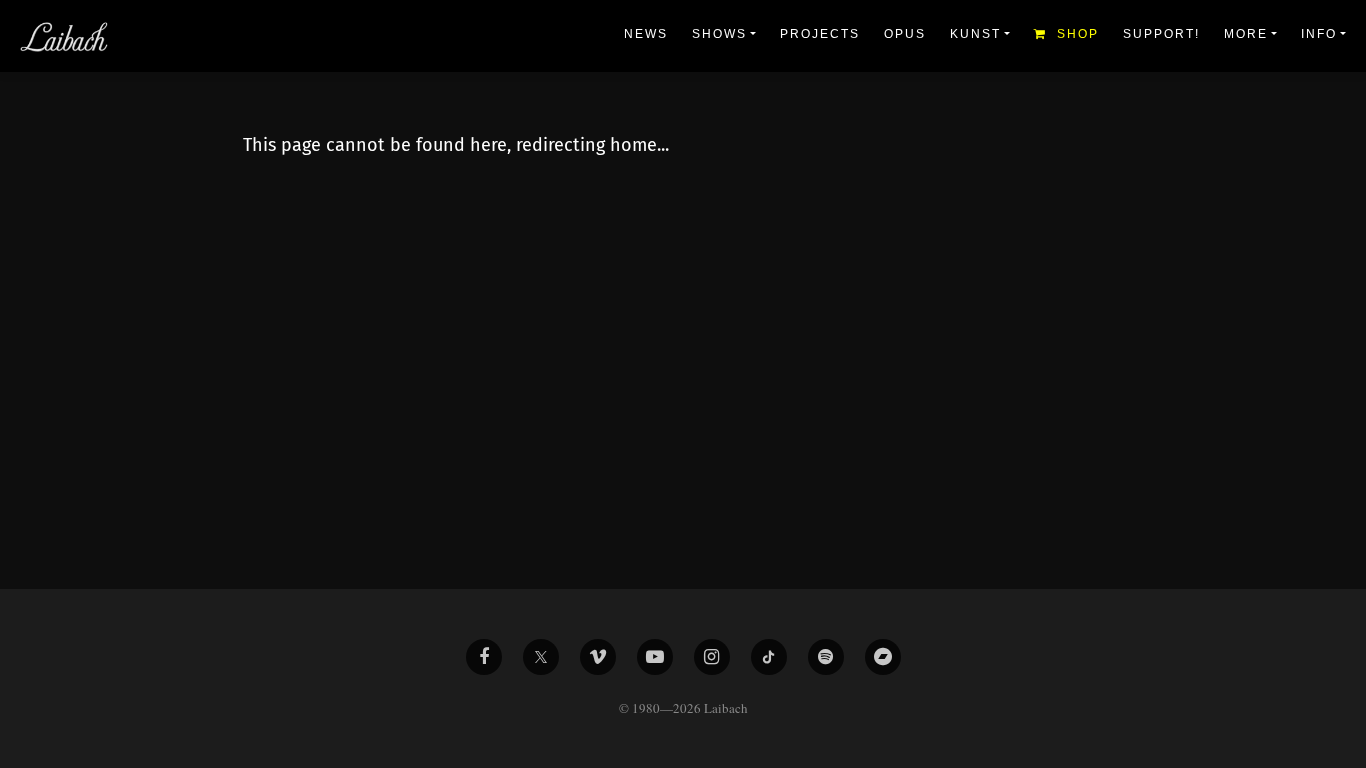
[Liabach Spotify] (826, 657)
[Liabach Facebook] (484, 657)
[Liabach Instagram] (712, 657)
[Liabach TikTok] (769, 657)
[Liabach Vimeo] (598, 657)
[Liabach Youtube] (655, 657)
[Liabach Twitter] (541, 657)
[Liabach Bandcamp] (883, 657)
